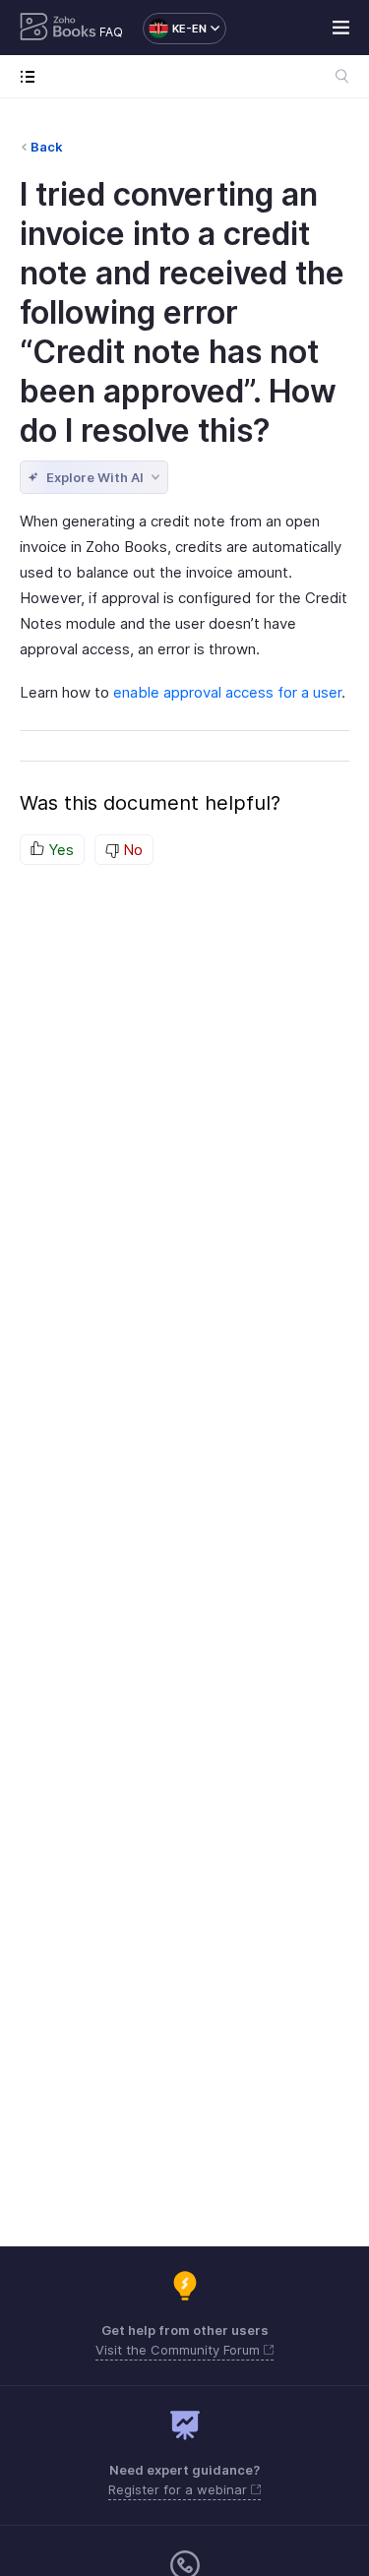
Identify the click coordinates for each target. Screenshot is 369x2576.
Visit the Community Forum (180, 2350)
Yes (59, 850)
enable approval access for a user (227, 692)
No (131, 850)
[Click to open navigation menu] (32, 76)
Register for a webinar (180, 2489)
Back (47, 147)
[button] (175, 29)
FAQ (111, 32)
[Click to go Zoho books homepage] (58, 29)
